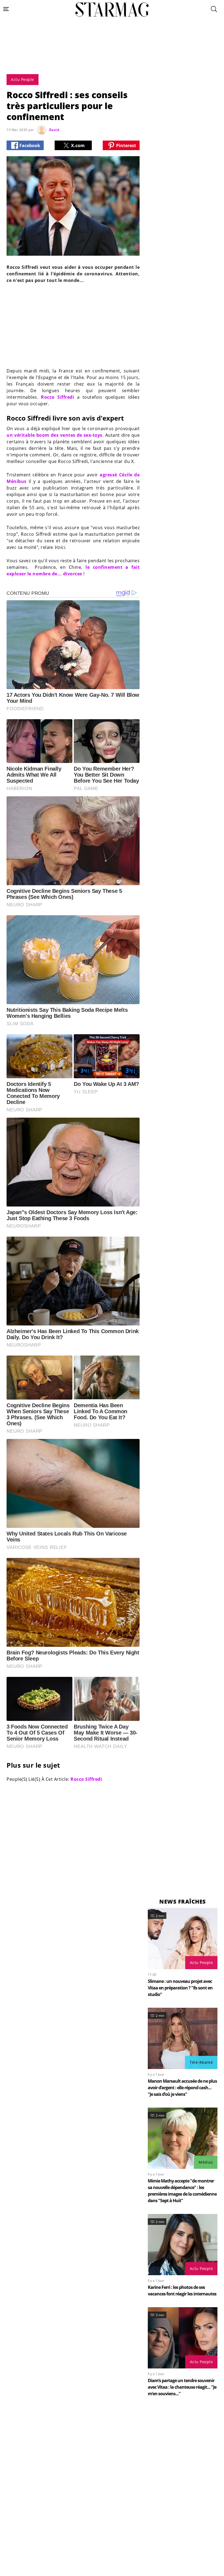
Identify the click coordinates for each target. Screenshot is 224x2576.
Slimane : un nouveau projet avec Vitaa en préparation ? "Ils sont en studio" (180, 1988)
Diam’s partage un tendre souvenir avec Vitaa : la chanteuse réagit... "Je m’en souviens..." (182, 2387)
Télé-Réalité (201, 2062)
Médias (206, 2162)
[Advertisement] (112, 58)
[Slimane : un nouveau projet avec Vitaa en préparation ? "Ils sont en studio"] (183, 1939)
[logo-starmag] (112, 10)
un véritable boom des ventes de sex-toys (54, 435)
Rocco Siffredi (58, 397)
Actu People (201, 1962)
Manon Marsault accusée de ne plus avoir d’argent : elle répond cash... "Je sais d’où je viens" (182, 2088)
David (54, 130)
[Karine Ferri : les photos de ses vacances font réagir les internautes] (183, 2245)
